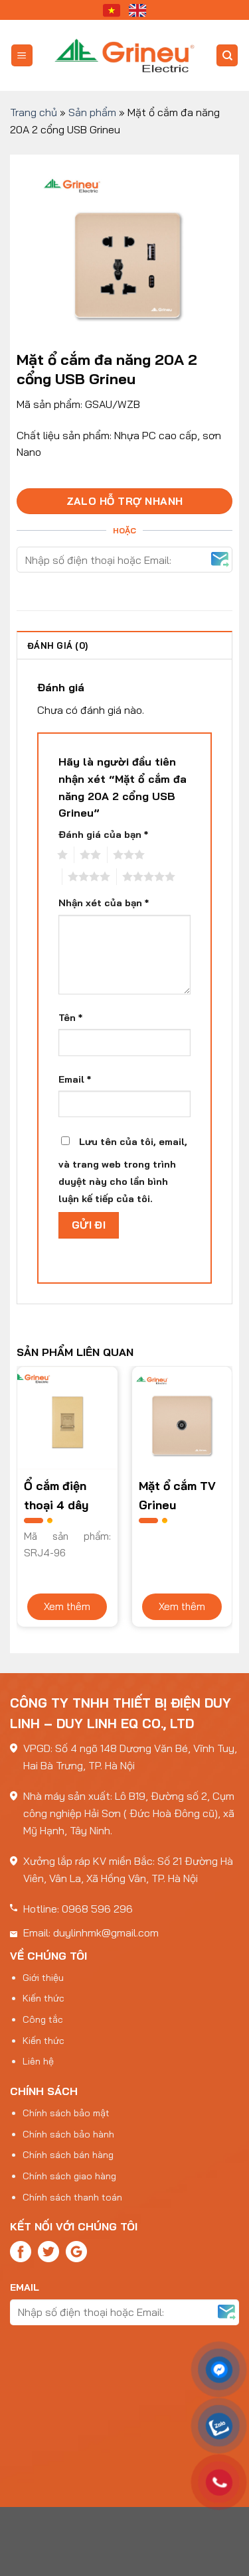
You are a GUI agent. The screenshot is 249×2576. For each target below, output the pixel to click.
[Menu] (22, 55)
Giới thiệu (43, 1978)
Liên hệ (38, 2061)
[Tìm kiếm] (227, 55)
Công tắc (43, 2019)
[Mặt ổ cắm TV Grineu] (182, 1418)
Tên (70, 1018)
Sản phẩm (92, 112)
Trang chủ (34, 112)
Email (75, 1079)
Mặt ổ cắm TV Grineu (177, 1495)
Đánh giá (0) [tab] (57, 645)
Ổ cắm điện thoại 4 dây (56, 1495)
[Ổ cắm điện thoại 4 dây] (67, 1418)
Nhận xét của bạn (104, 903)
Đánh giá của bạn (103, 835)
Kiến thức (43, 1998)
